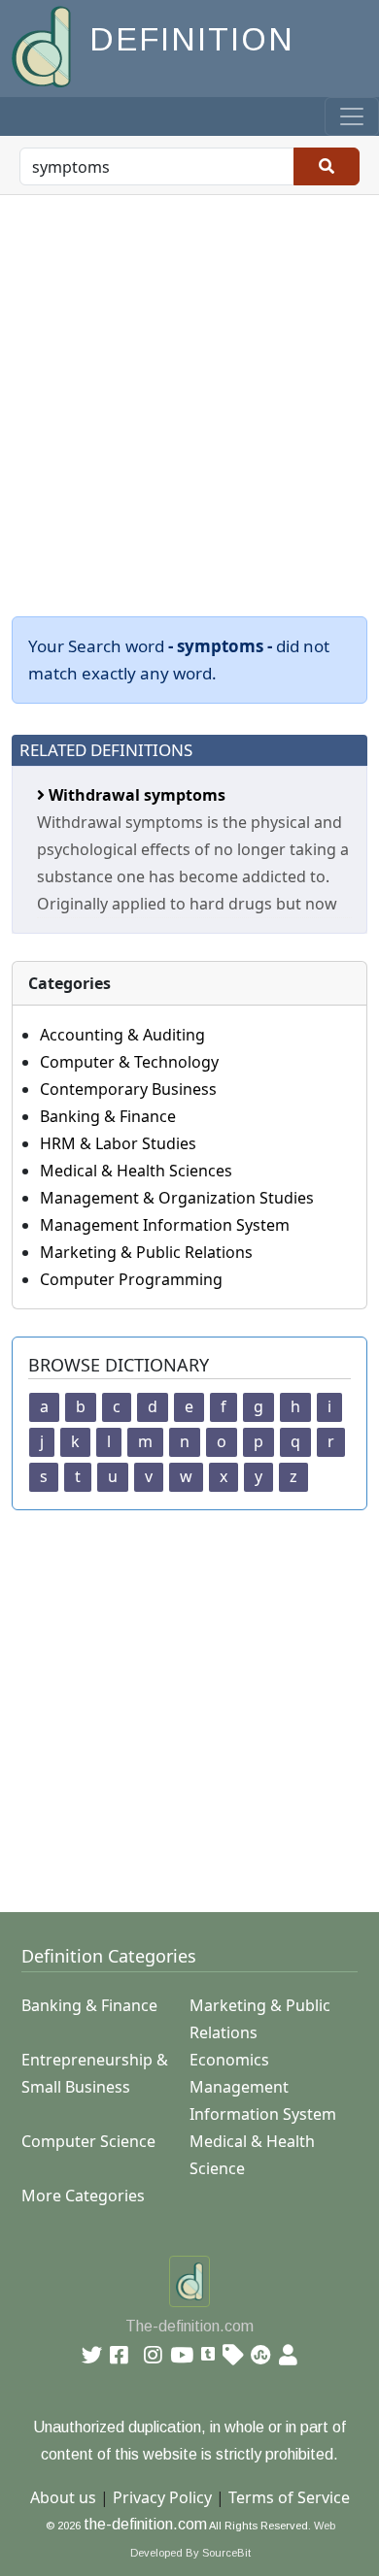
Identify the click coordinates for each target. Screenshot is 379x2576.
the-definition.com (145, 2524)
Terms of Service (289, 2497)
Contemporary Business (128, 1089)
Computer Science (88, 2141)
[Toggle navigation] (352, 116)
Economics (229, 2060)
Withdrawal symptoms (135, 795)
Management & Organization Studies (177, 1198)
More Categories (83, 2196)
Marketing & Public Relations (146, 1252)
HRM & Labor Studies (118, 1143)
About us (63, 2497)
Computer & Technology (129, 1062)
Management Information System (165, 1225)
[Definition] (43, 45)
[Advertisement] (189, 394)
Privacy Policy (162, 2497)
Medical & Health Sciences (136, 1171)
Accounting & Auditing (122, 1035)
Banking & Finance (108, 1116)
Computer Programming (131, 1279)
